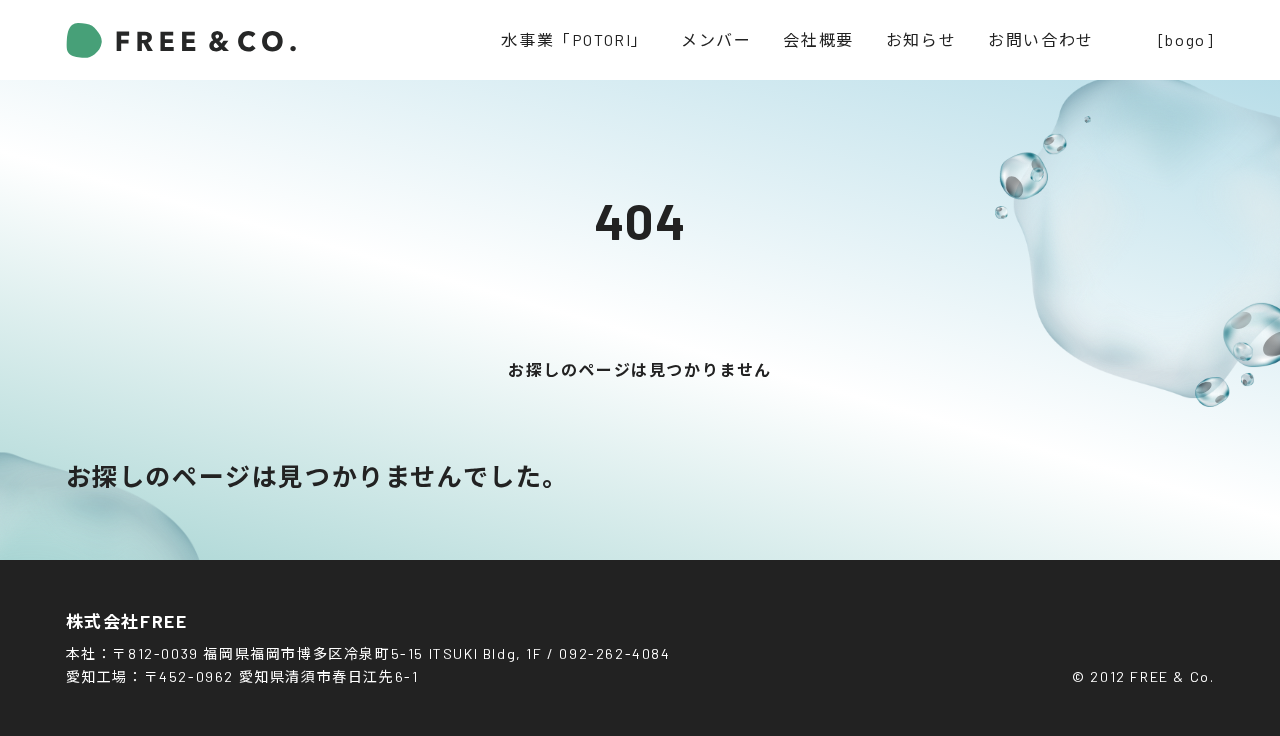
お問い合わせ (1041, 39)
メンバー (716, 39)
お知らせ (921, 39)
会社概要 (818, 39)
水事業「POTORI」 (575, 39)
